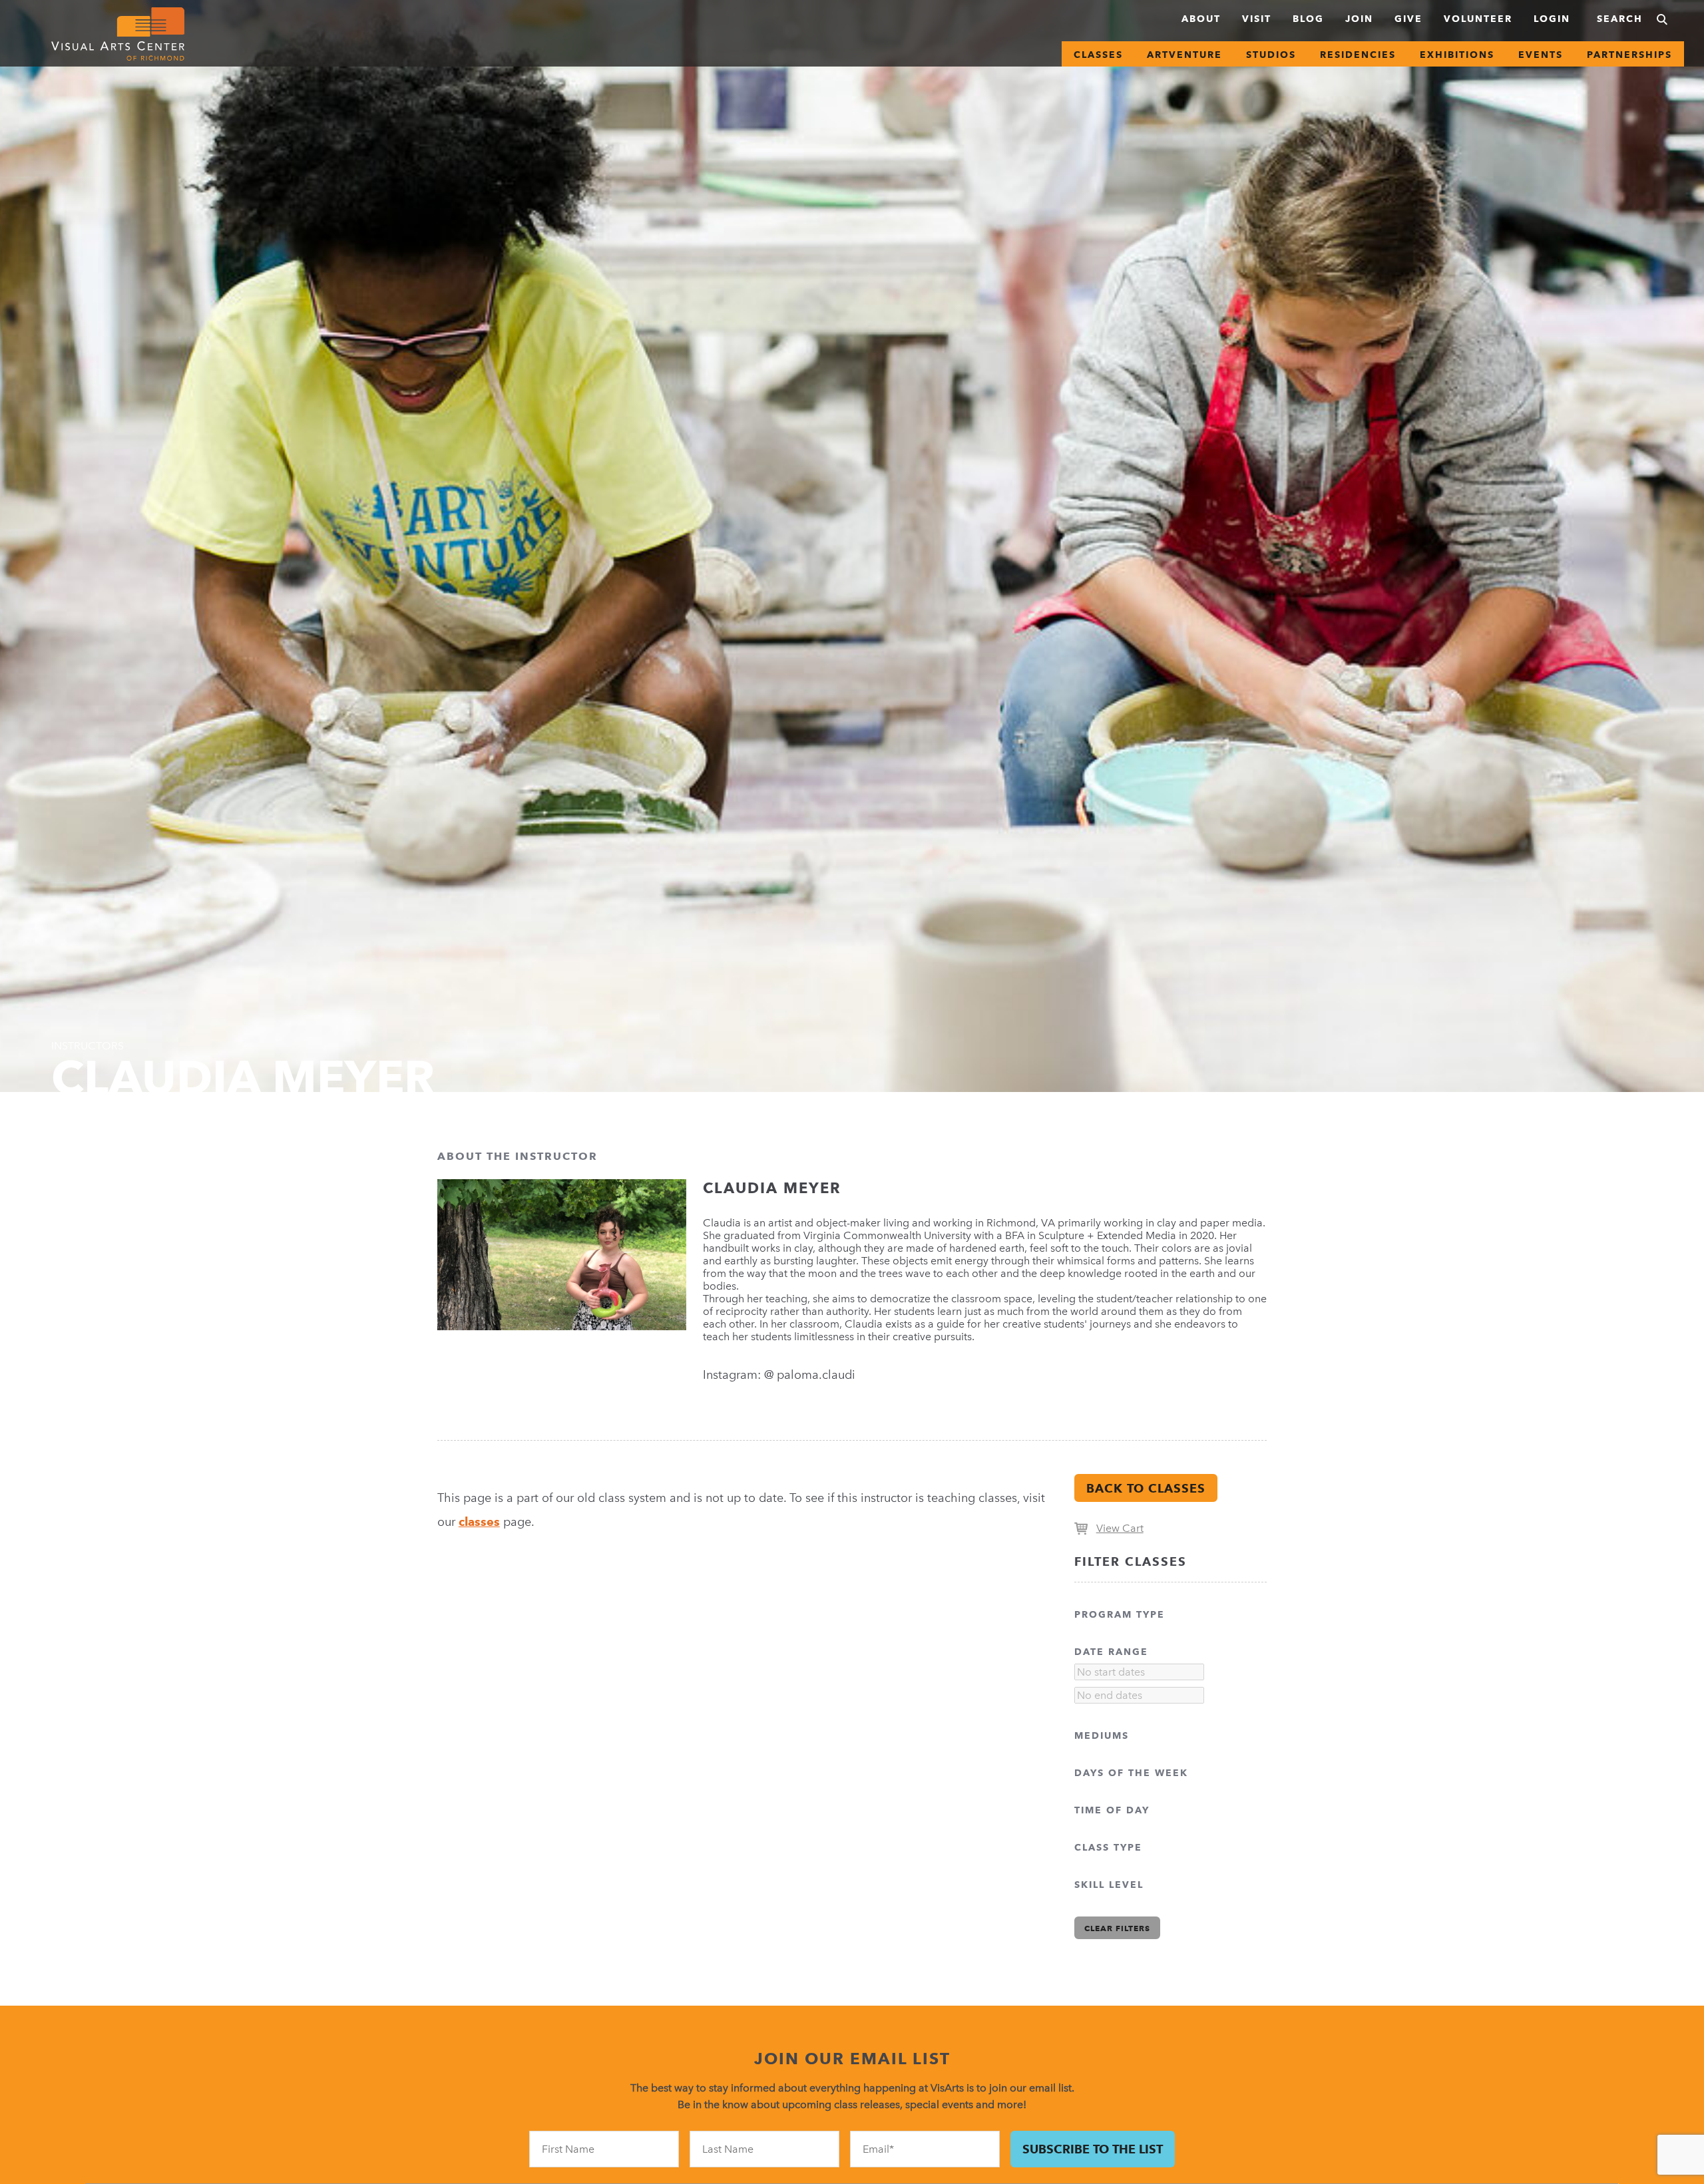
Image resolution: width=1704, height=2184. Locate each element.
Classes (1098, 55)
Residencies (1358, 55)
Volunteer (1478, 19)
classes (479, 1522)
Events (1541, 55)
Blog (1308, 19)
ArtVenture (1184, 55)
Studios (1271, 55)
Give (1408, 19)
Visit (1257, 19)
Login (1552, 19)
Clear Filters (1117, 1928)
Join (1359, 19)
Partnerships (1629, 55)
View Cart (1120, 1528)
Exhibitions (1457, 55)
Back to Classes (1146, 1488)
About (1201, 19)
